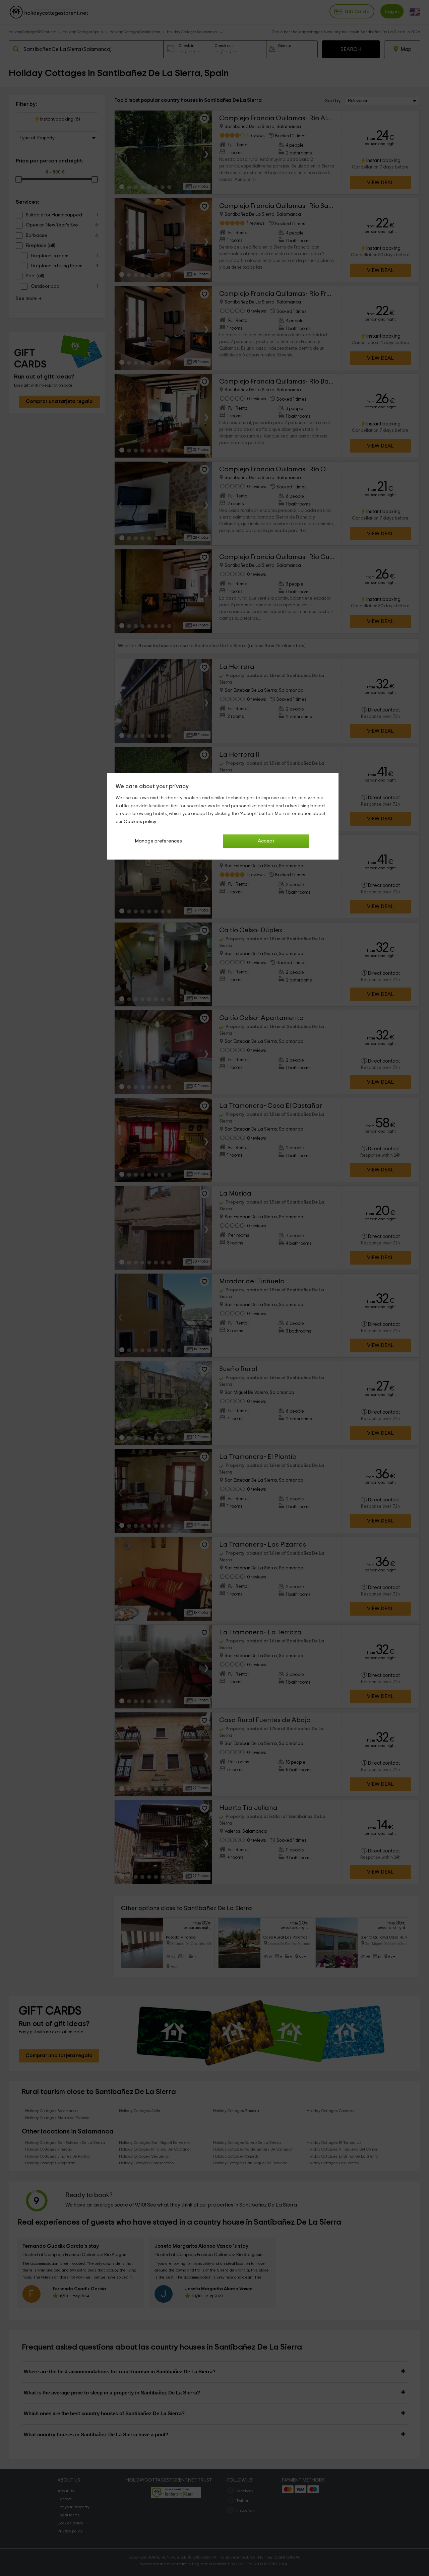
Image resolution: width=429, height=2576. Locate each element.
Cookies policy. (140, 822)
